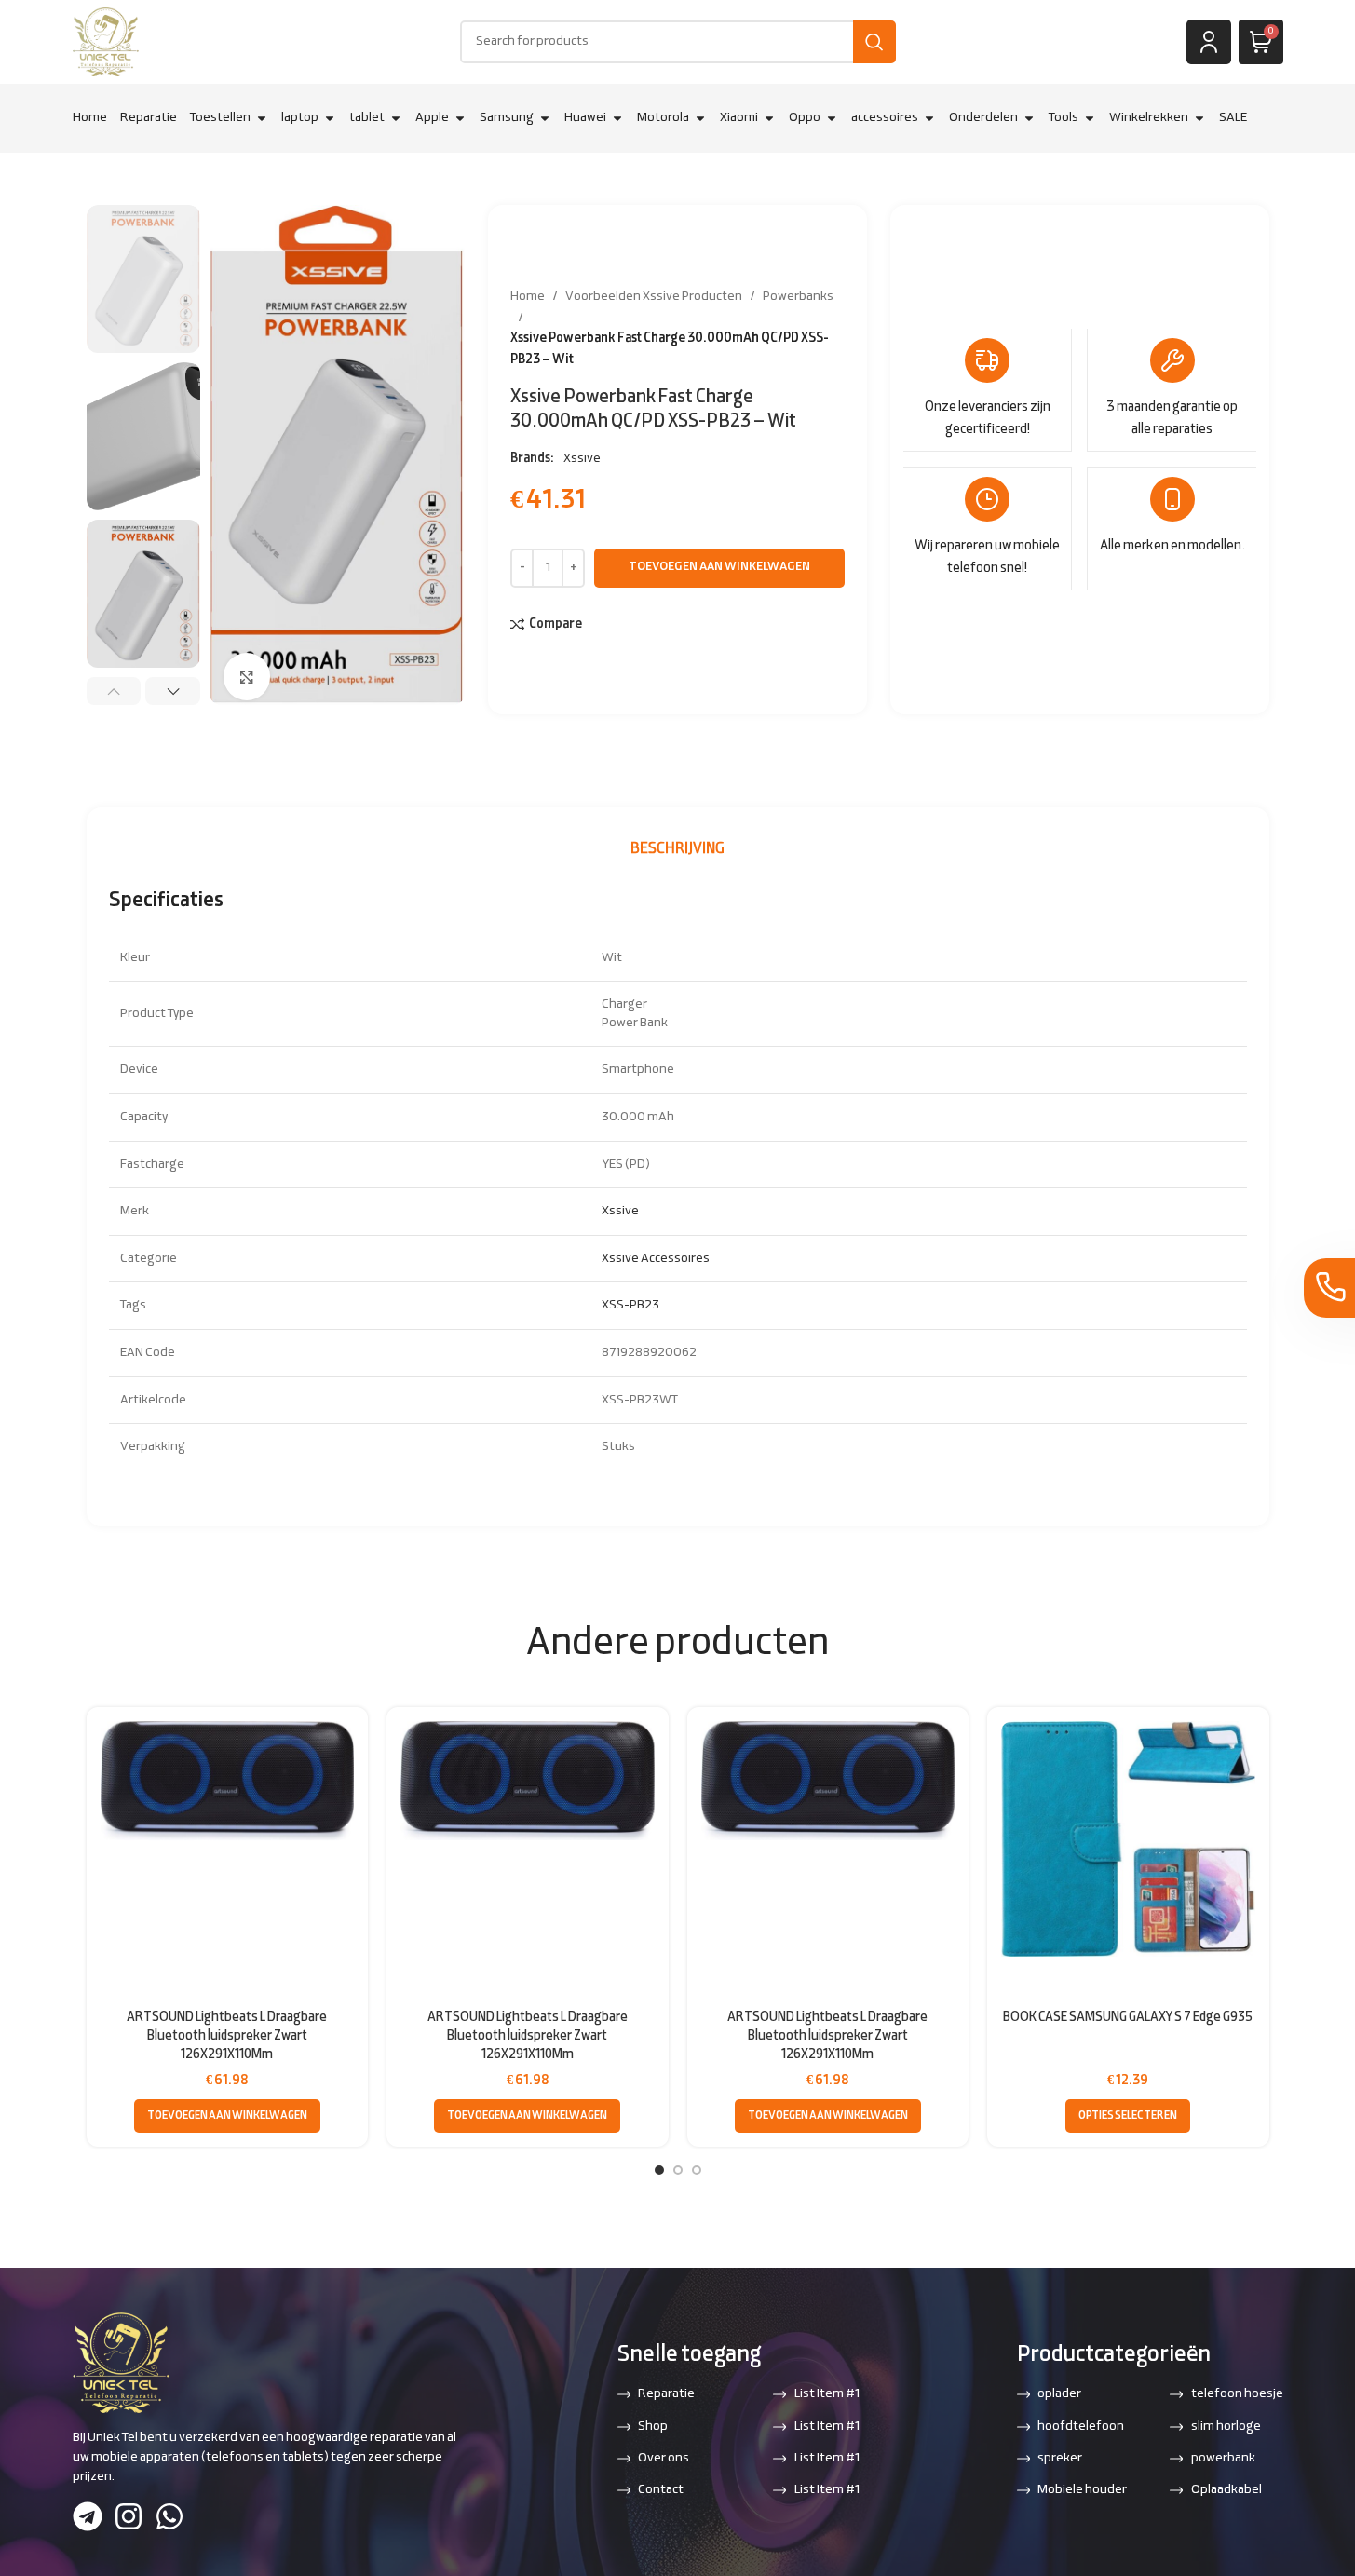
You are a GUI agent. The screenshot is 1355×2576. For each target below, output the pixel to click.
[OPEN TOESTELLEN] (262, 118)
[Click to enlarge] (247, 676)
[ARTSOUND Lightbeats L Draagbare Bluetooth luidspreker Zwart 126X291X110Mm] (228, 1781)
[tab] (677, 849)
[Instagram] (129, 2516)
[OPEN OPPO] (832, 118)
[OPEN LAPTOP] (330, 118)
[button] (114, 691)
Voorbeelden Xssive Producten (654, 297)
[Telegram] (88, 2516)
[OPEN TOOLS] (1090, 118)
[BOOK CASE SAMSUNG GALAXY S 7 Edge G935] (1128, 1839)
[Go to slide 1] (659, 2170)
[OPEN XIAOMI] (769, 118)
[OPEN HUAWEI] (617, 118)
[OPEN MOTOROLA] (700, 118)
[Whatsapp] (169, 2516)
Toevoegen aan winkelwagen (719, 567)
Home (528, 297)
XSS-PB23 (630, 1305)
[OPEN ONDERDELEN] (1029, 118)
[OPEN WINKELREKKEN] (1199, 118)
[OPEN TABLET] (396, 118)
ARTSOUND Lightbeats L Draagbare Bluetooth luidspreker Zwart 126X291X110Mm (227, 2036)
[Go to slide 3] (697, 2170)
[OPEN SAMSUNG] (545, 118)
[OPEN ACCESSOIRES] (929, 118)
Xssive (582, 459)
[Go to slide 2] (678, 2170)
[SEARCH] (874, 42)
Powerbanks (798, 297)
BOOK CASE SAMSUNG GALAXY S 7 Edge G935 (1128, 2018)
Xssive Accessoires (656, 1259)
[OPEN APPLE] (460, 118)
